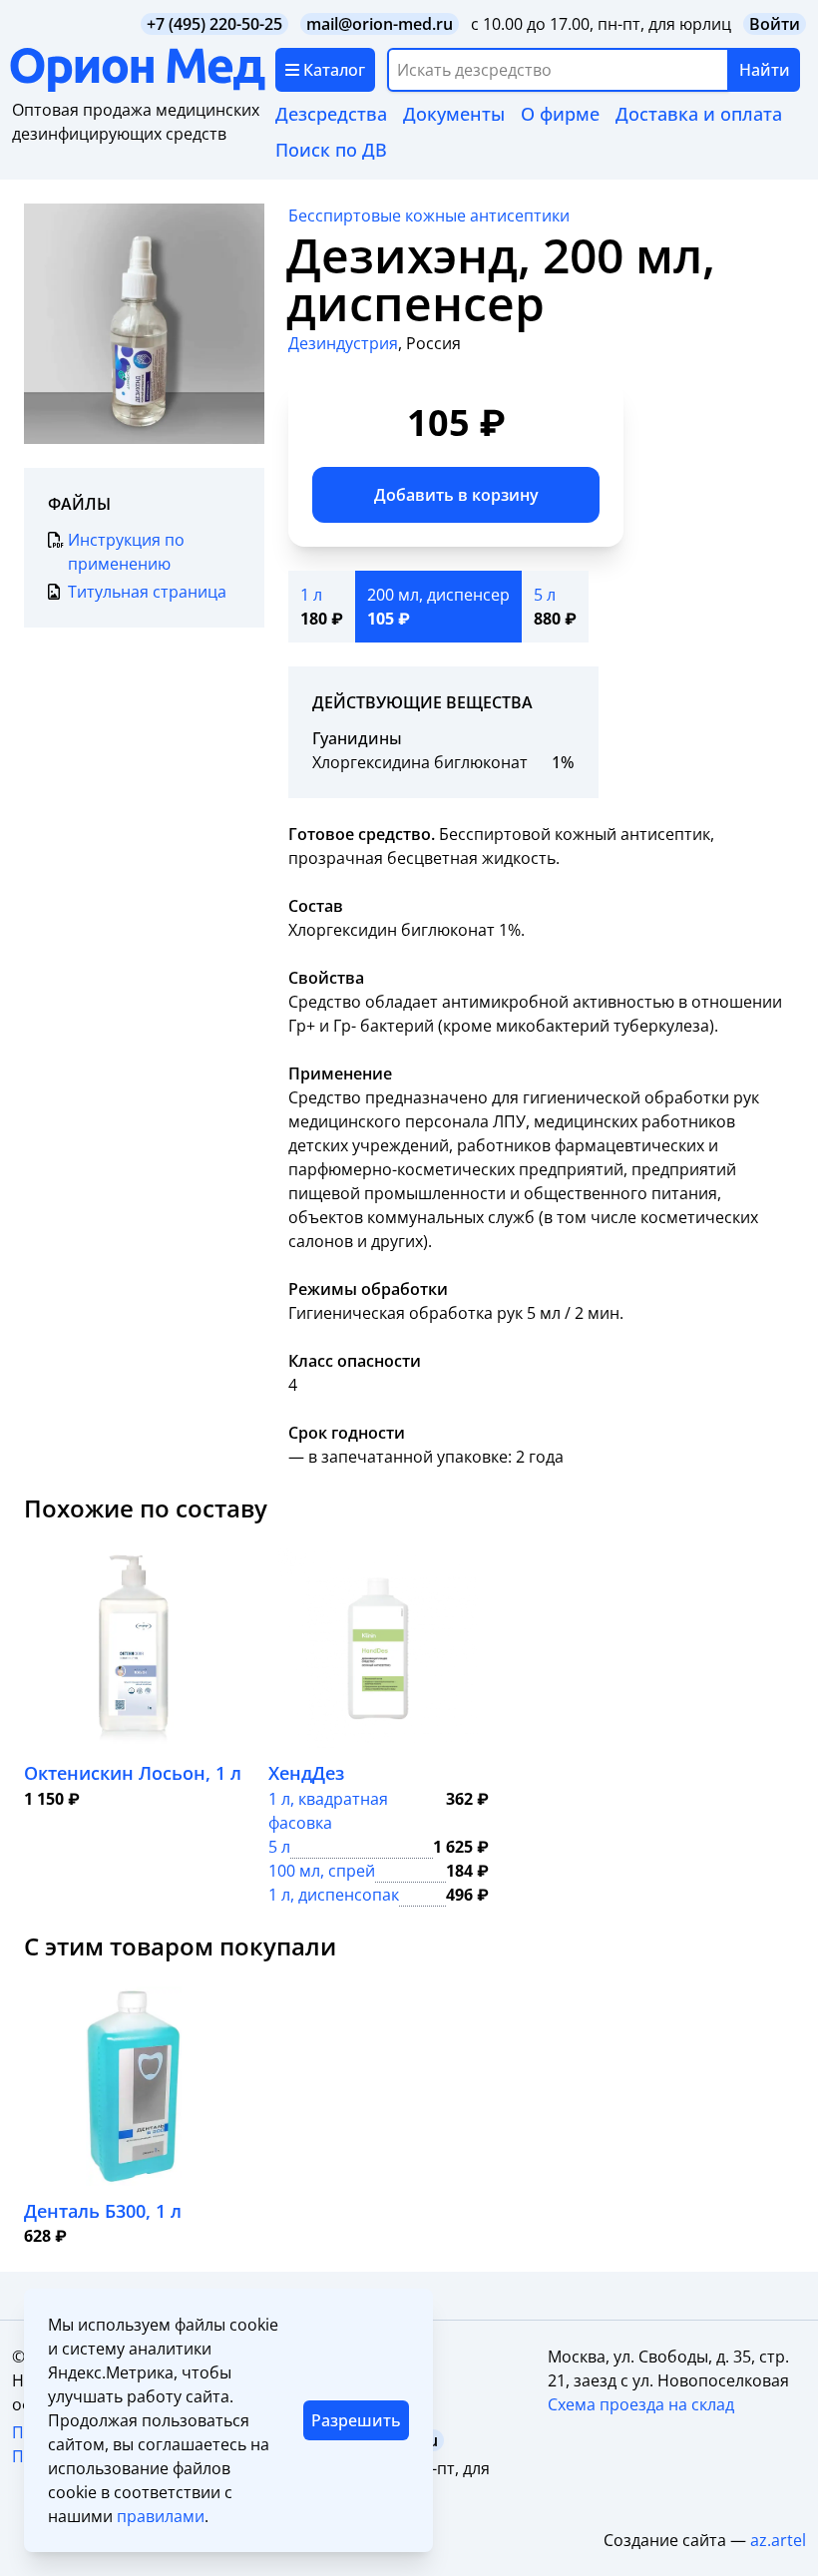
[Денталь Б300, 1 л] (134, 2086)
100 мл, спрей (322, 1871)
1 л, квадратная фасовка (328, 1811)
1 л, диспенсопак (334, 1895)
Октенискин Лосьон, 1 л (133, 1773)
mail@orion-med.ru (380, 24)
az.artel (778, 2540)
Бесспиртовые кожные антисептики (429, 215)
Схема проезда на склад (641, 2404)
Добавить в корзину (456, 495)
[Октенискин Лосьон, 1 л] (134, 1648)
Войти (775, 24)
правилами (161, 2516)
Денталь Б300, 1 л (103, 2211)
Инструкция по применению (126, 552)
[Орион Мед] (143, 70)
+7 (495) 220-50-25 (214, 24)
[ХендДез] (378, 1648)
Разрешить (356, 2420)
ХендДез (306, 1773)
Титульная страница (147, 592)
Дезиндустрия (343, 343)
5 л (279, 1847)
